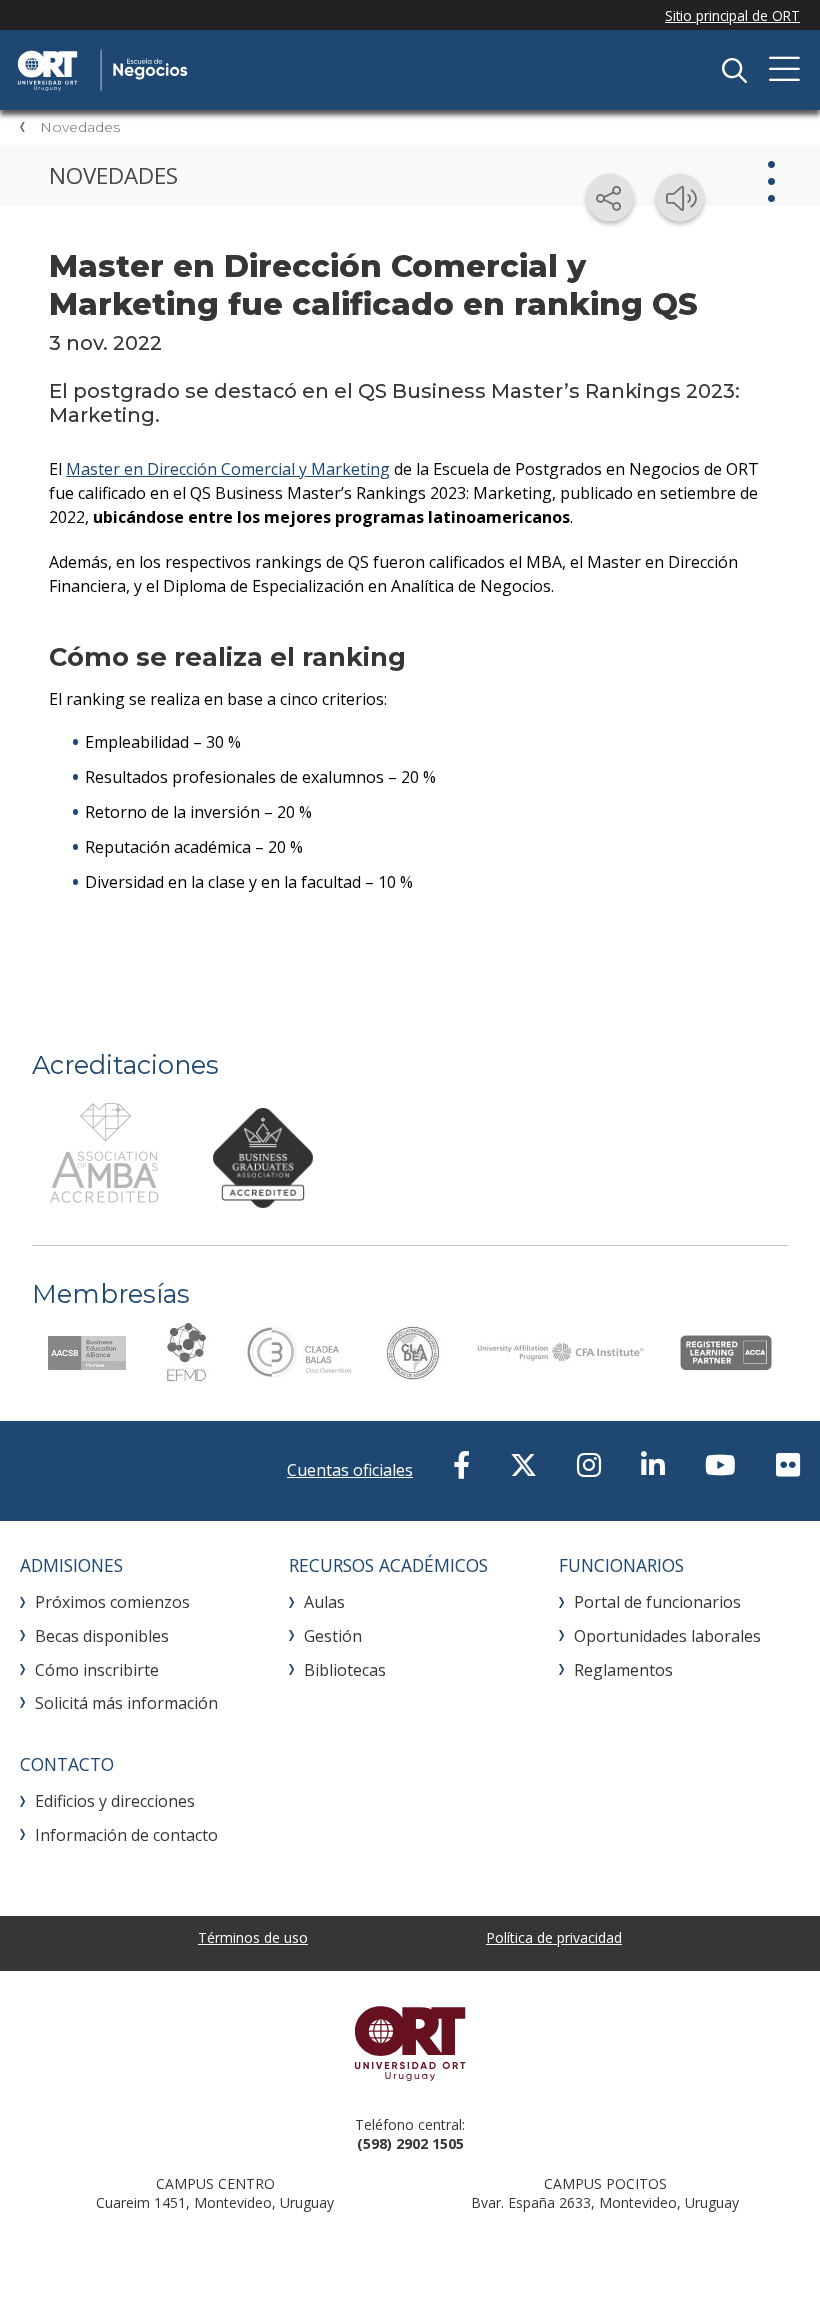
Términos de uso (253, 1937)
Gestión (333, 1636)
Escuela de (225, 70)
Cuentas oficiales (350, 1470)
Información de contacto (126, 1835)
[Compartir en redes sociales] (610, 198)
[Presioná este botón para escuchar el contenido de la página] (680, 198)
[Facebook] (461, 1464)
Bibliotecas (345, 1670)
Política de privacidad (554, 1937)
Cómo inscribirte (97, 1670)
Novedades (80, 127)
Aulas (324, 1602)
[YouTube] (720, 1464)
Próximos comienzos (112, 1602)
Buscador (734, 70)
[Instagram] (589, 1464)
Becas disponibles (102, 1636)
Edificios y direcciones (115, 1801)
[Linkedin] (653, 1464)
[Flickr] (788, 1464)
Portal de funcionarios (657, 1602)
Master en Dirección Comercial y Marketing (228, 469)
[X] (523, 1464)
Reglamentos (623, 1670)
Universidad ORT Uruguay (410, 2043)
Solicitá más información (126, 1703)
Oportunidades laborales (667, 1636)
